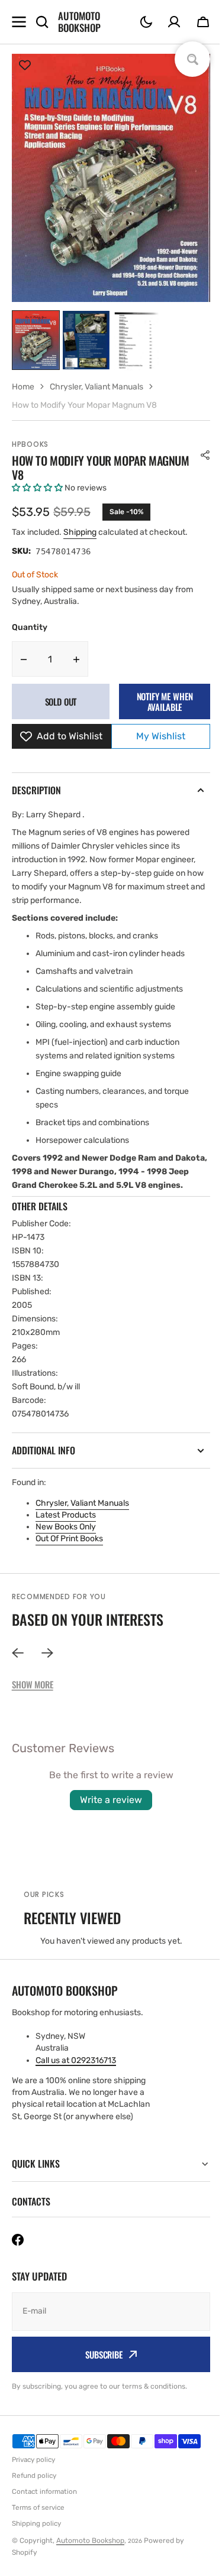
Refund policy (34, 2489)
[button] (146, 22)
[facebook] (18, 2253)
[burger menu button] (19, 22)
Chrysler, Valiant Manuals (82, 1503)
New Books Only (66, 1527)
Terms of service (38, 2521)
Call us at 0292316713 (76, 2060)
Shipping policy (36, 2537)
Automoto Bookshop (90, 2554)
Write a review (111, 1800)
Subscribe (100, 2368)
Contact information (44, 2505)
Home (23, 387)
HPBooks (30, 444)
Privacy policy (33, 2473)
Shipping (80, 532)
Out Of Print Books (69, 1539)
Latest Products (66, 1515)
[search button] (42, 22)
